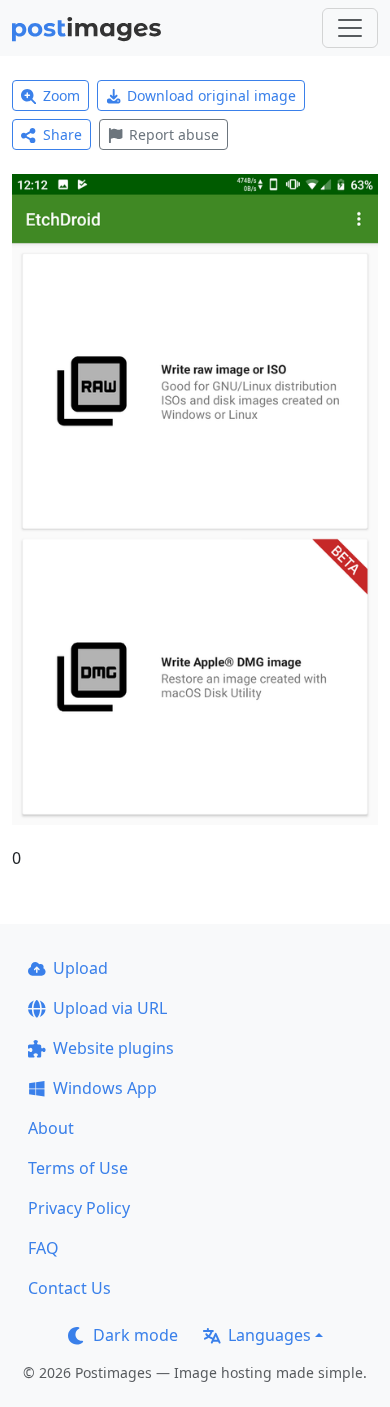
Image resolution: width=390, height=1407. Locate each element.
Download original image (211, 95)
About (51, 1128)
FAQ (43, 1248)
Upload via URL (110, 1008)
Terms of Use (78, 1168)
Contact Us (69, 1288)
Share (62, 134)
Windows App (105, 1088)
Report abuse (174, 134)
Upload (80, 968)
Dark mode (135, 1335)
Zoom (61, 95)
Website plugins (113, 1048)
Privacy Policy (79, 1208)
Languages (269, 1335)
